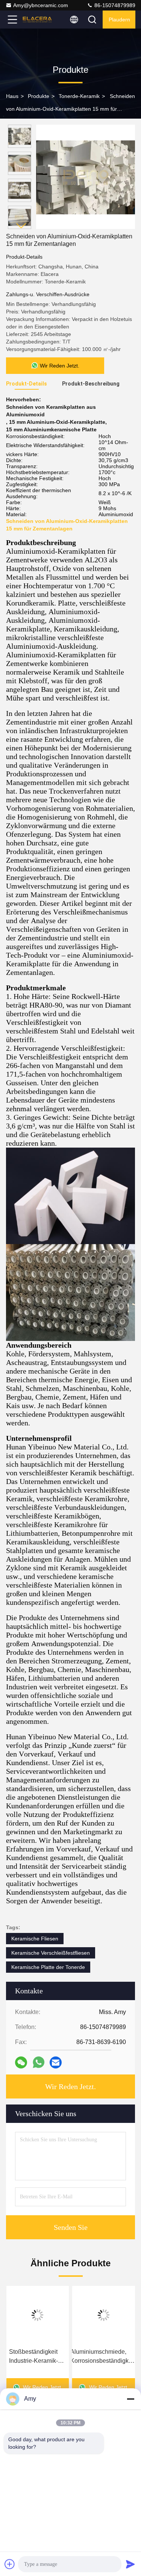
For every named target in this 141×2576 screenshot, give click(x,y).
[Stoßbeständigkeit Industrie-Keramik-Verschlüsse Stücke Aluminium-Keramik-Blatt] (38, 2315)
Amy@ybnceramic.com (41, 5)
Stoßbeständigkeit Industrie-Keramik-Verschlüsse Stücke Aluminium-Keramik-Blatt (36, 2357)
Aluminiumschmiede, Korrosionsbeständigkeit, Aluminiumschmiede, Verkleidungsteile (103, 2357)
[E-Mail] (56, 2062)
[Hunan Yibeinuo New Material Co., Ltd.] (37, 20)
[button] (21, 226)
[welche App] (39, 2062)
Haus (12, 96)
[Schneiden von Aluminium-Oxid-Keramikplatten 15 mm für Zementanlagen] (86, 177)
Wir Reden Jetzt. (70, 2086)
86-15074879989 (114, 5)
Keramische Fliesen (35, 1939)
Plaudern (119, 20)
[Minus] (130, 2399)
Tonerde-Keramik (79, 96)
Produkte (39, 96)
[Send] (130, 2564)
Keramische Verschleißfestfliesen (51, 1953)
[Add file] (10, 2564)
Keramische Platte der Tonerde (48, 1967)
